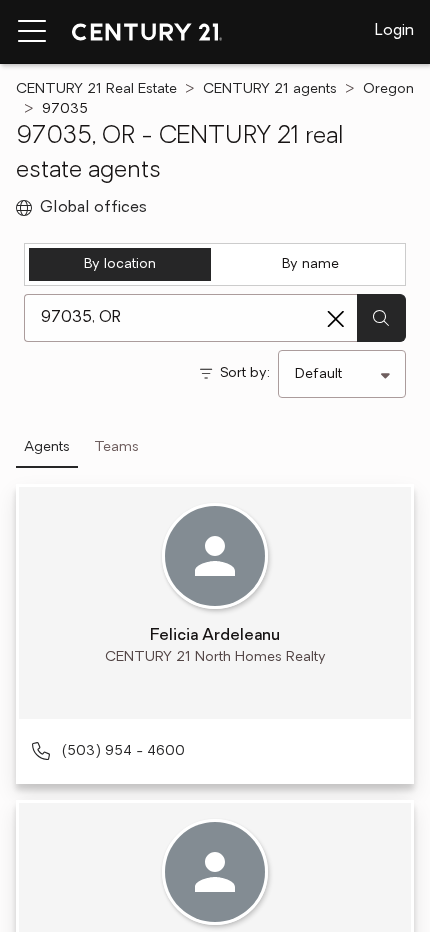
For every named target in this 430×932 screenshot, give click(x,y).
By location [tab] (120, 264)
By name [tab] (310, 264)
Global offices (93, 208)
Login (394, 31)
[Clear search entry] (336, 319)
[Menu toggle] (32, 32)
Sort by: (245, 373)
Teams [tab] (116, 447)
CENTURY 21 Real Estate (96, 89)
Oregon (388, 89)
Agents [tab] (47, 447)
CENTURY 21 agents (270, 89)
